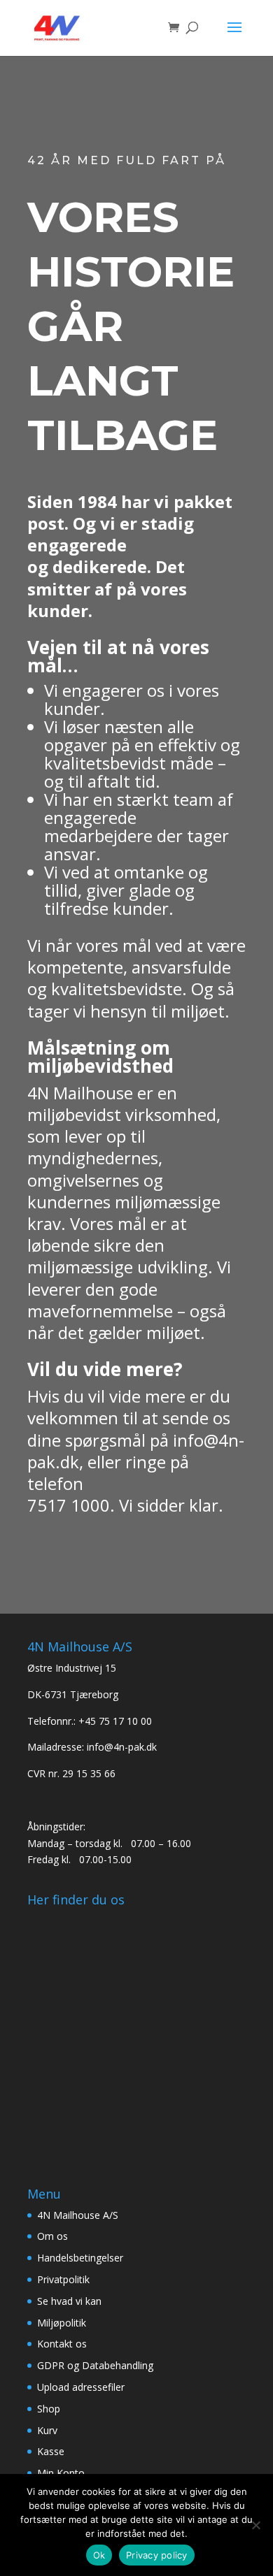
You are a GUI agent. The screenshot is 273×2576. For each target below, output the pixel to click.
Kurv (47, 2430)
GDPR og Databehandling (95, 2365)
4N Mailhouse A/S (78, 2215)
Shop (49, 2409)
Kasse (51, 2451)
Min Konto (61, 2473)
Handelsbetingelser (80, 2258)
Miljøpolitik (62, 2323)
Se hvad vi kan (69, 2301)
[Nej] (255, 2525)
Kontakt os (62, 2344)
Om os (52, 2236)
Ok (99, 2555)
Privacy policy (157, 2555)
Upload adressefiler (81, 2387)
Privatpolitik (63, 2279)
